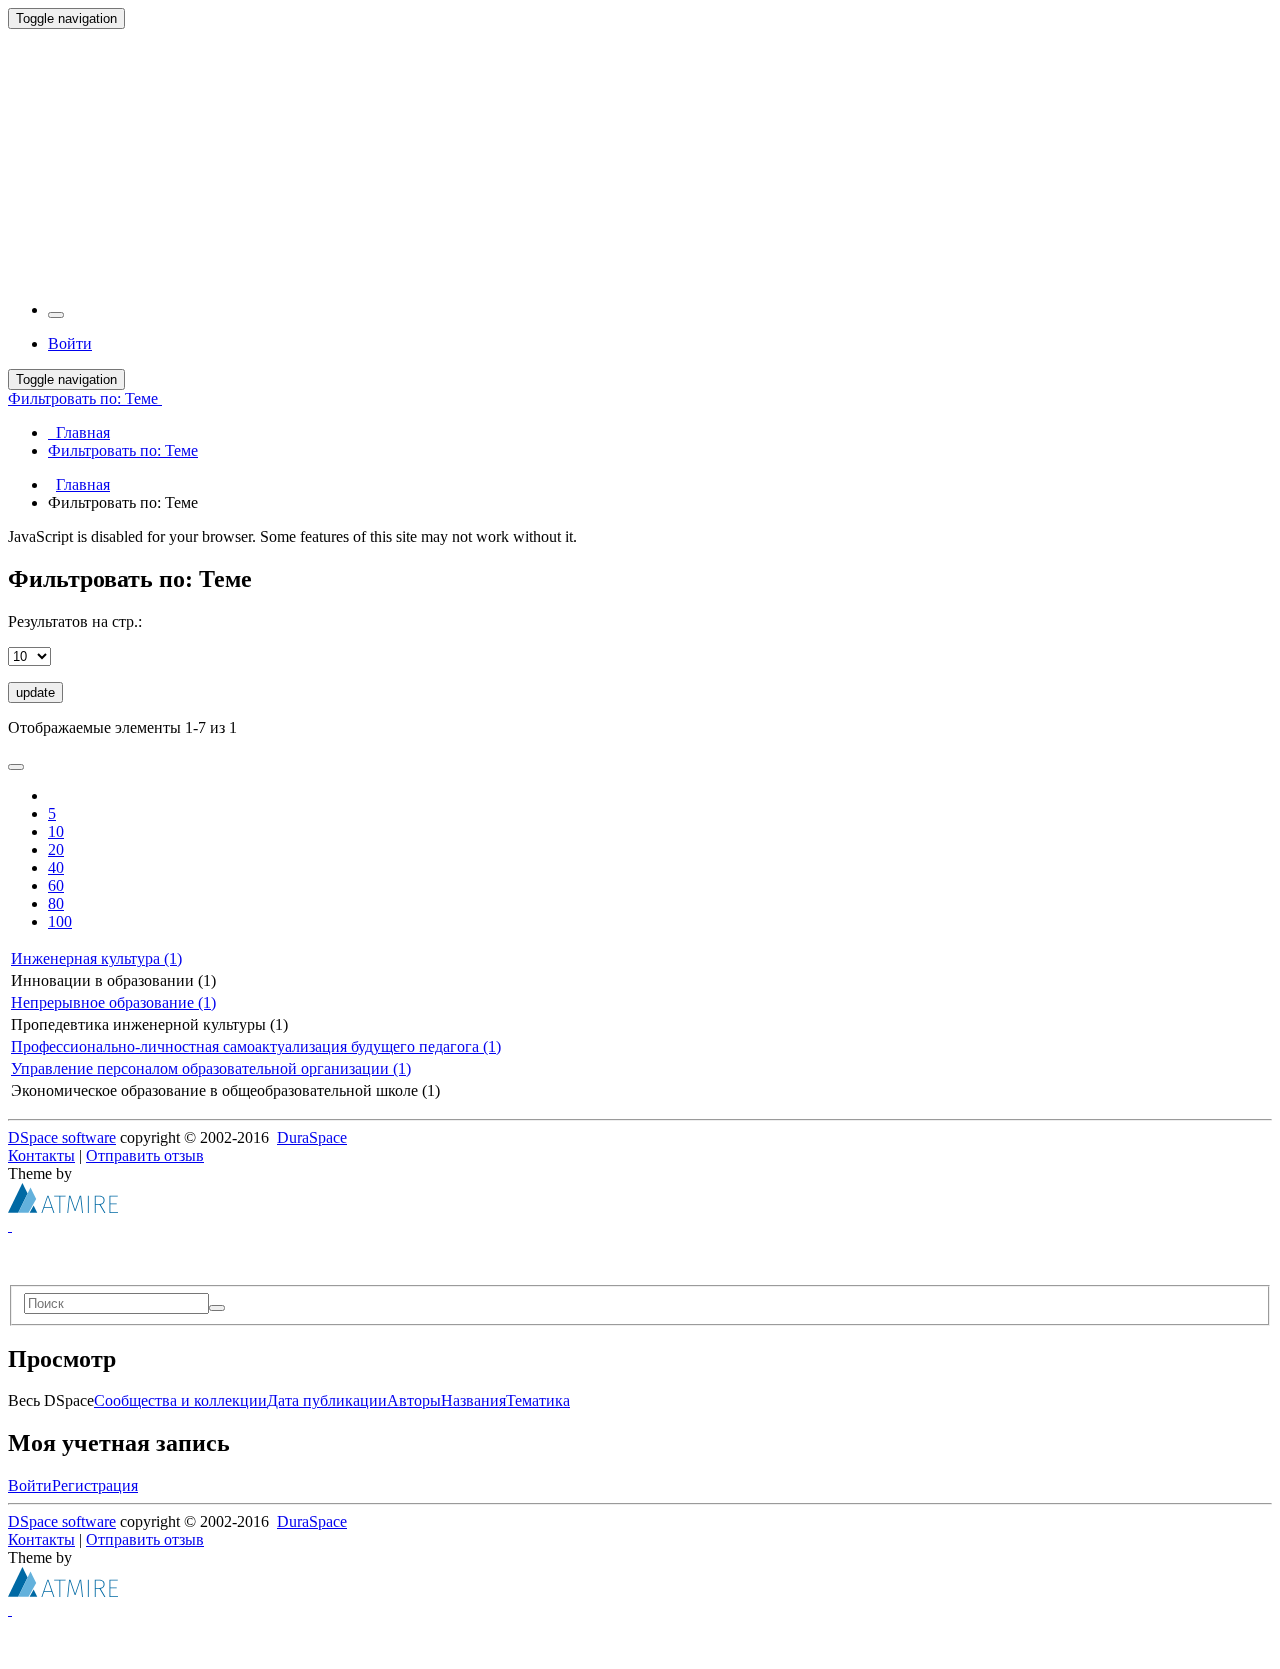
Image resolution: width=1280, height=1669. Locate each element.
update (35, 692)
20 (56, 849)
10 (56, 831)
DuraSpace (312, 1137)
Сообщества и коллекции (180, 1400)
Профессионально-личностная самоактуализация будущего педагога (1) (256, 1046)
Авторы (414, 1400)
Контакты (41, 1155)
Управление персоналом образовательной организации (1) (211, 1068)
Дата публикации (327, 1400)
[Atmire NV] (63, 1207)
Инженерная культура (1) (96, 958)
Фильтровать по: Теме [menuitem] (123, 450)
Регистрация (95, 1485)
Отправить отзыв (145, 1155)
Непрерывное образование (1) (113, 1002)
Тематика (538, 1400)
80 (56, 903)
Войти (30, 1485)
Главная (83, 484)
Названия (473, 1400)
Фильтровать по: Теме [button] (85, 398)
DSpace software (62, 1137)
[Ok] (217, 1308)
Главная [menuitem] (79, 432)
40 (56, 867)
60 (56, 885)
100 (60, 921)
